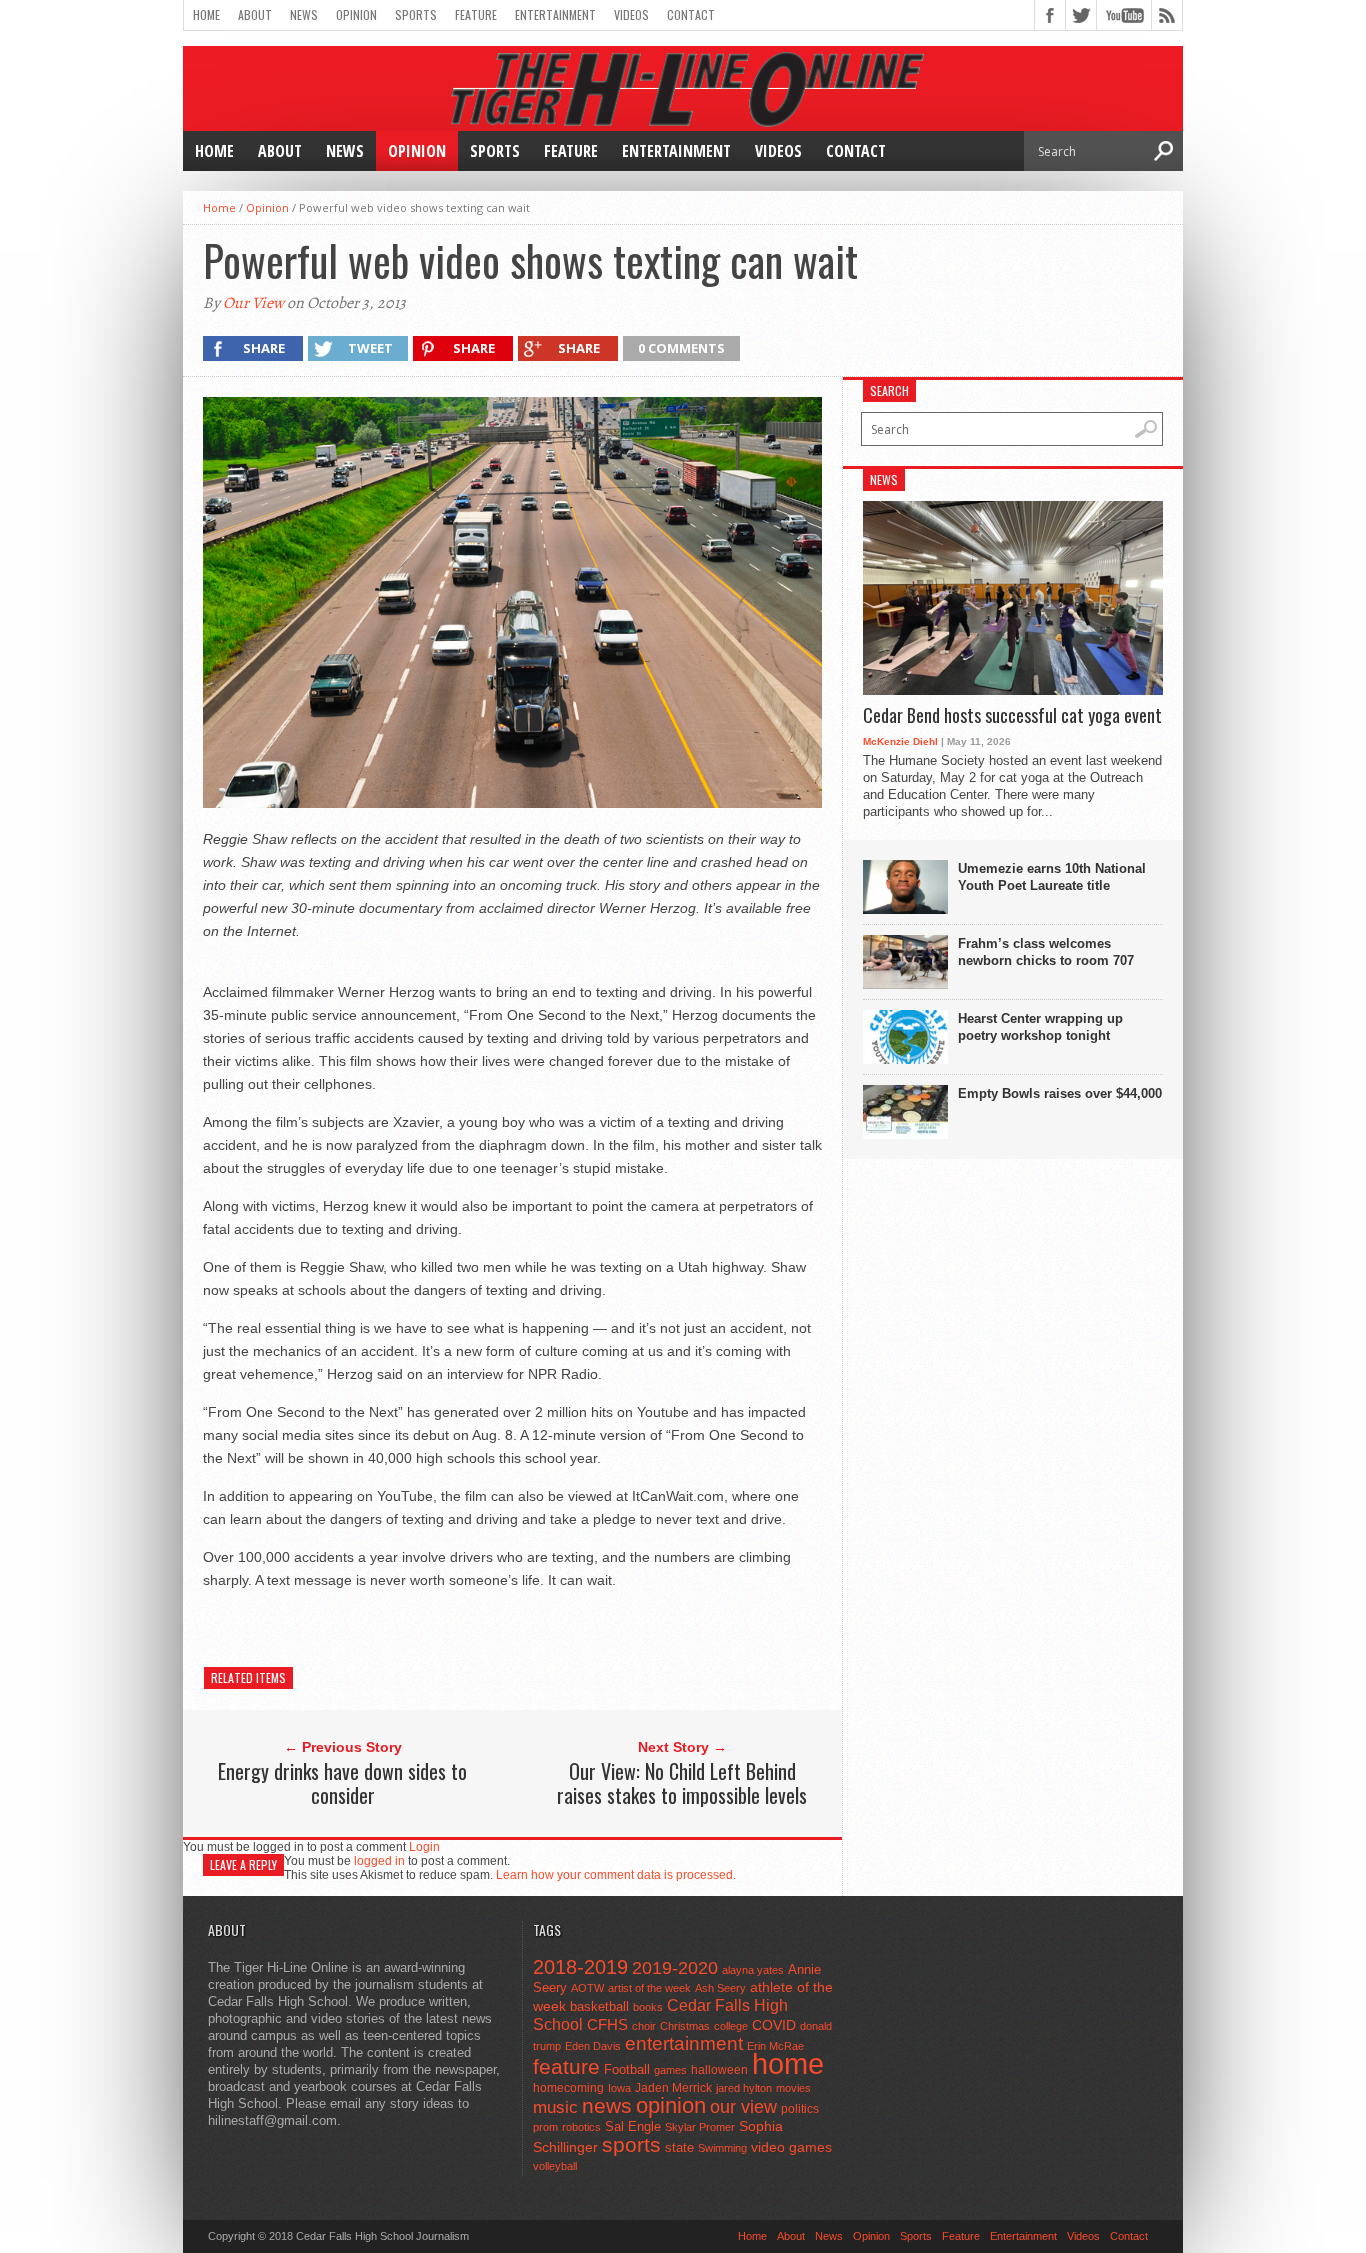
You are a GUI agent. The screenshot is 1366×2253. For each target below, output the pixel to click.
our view (743, 2107)
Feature (476, 14)
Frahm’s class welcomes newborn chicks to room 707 (1046, 952)
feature (566, 2066)
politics (800, 2109)
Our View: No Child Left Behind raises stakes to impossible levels (682, 1783)
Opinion (356, 14)
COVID (774, 2025)
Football (627, 2069)
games (670, 2070)
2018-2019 (580, 1967)
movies (793, 2088)
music (555, 2107)
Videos (631, 14)
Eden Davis (593, 2046)
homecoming (568, 2088)
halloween (719, 2070)
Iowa (619, 2088)
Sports (416, 14)
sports (631, 2144)
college (731, 2026)
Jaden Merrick (673, 2088)
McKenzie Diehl (900, 741)
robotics (581, 2127)
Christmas (685, 2026)
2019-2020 (675, 1968)
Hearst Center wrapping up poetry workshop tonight (1040, 1027)
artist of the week (649, 1988)
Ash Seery (720, 1988)
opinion (671, 2105)
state (679, 2147)
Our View (253, 303)
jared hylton (744, 2088)
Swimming (722, 2148)
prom (545, 2127)
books (648, 2007)
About (255, 14)
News (304, 14)
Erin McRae (775, 2046)
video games (791, 2147)
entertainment (684, 2043)
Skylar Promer (700, 2127)
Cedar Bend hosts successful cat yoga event (1012, 716)
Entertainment (555, 14)
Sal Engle (633, 2126)
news (607, 2106)
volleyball (555, 2166)
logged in (379, 1861)
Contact (691, 14)
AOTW (587, 1988)
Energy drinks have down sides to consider (342, 1783)
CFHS (607, 2024)
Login (424, 1847)
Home (206, 14)
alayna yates (753, 1970)
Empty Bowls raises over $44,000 (1060, 1093)
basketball (599, 2006)
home (788, 2063)
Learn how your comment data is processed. (616, 1875)
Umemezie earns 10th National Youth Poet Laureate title (1052, 877)
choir (644, 2026)
